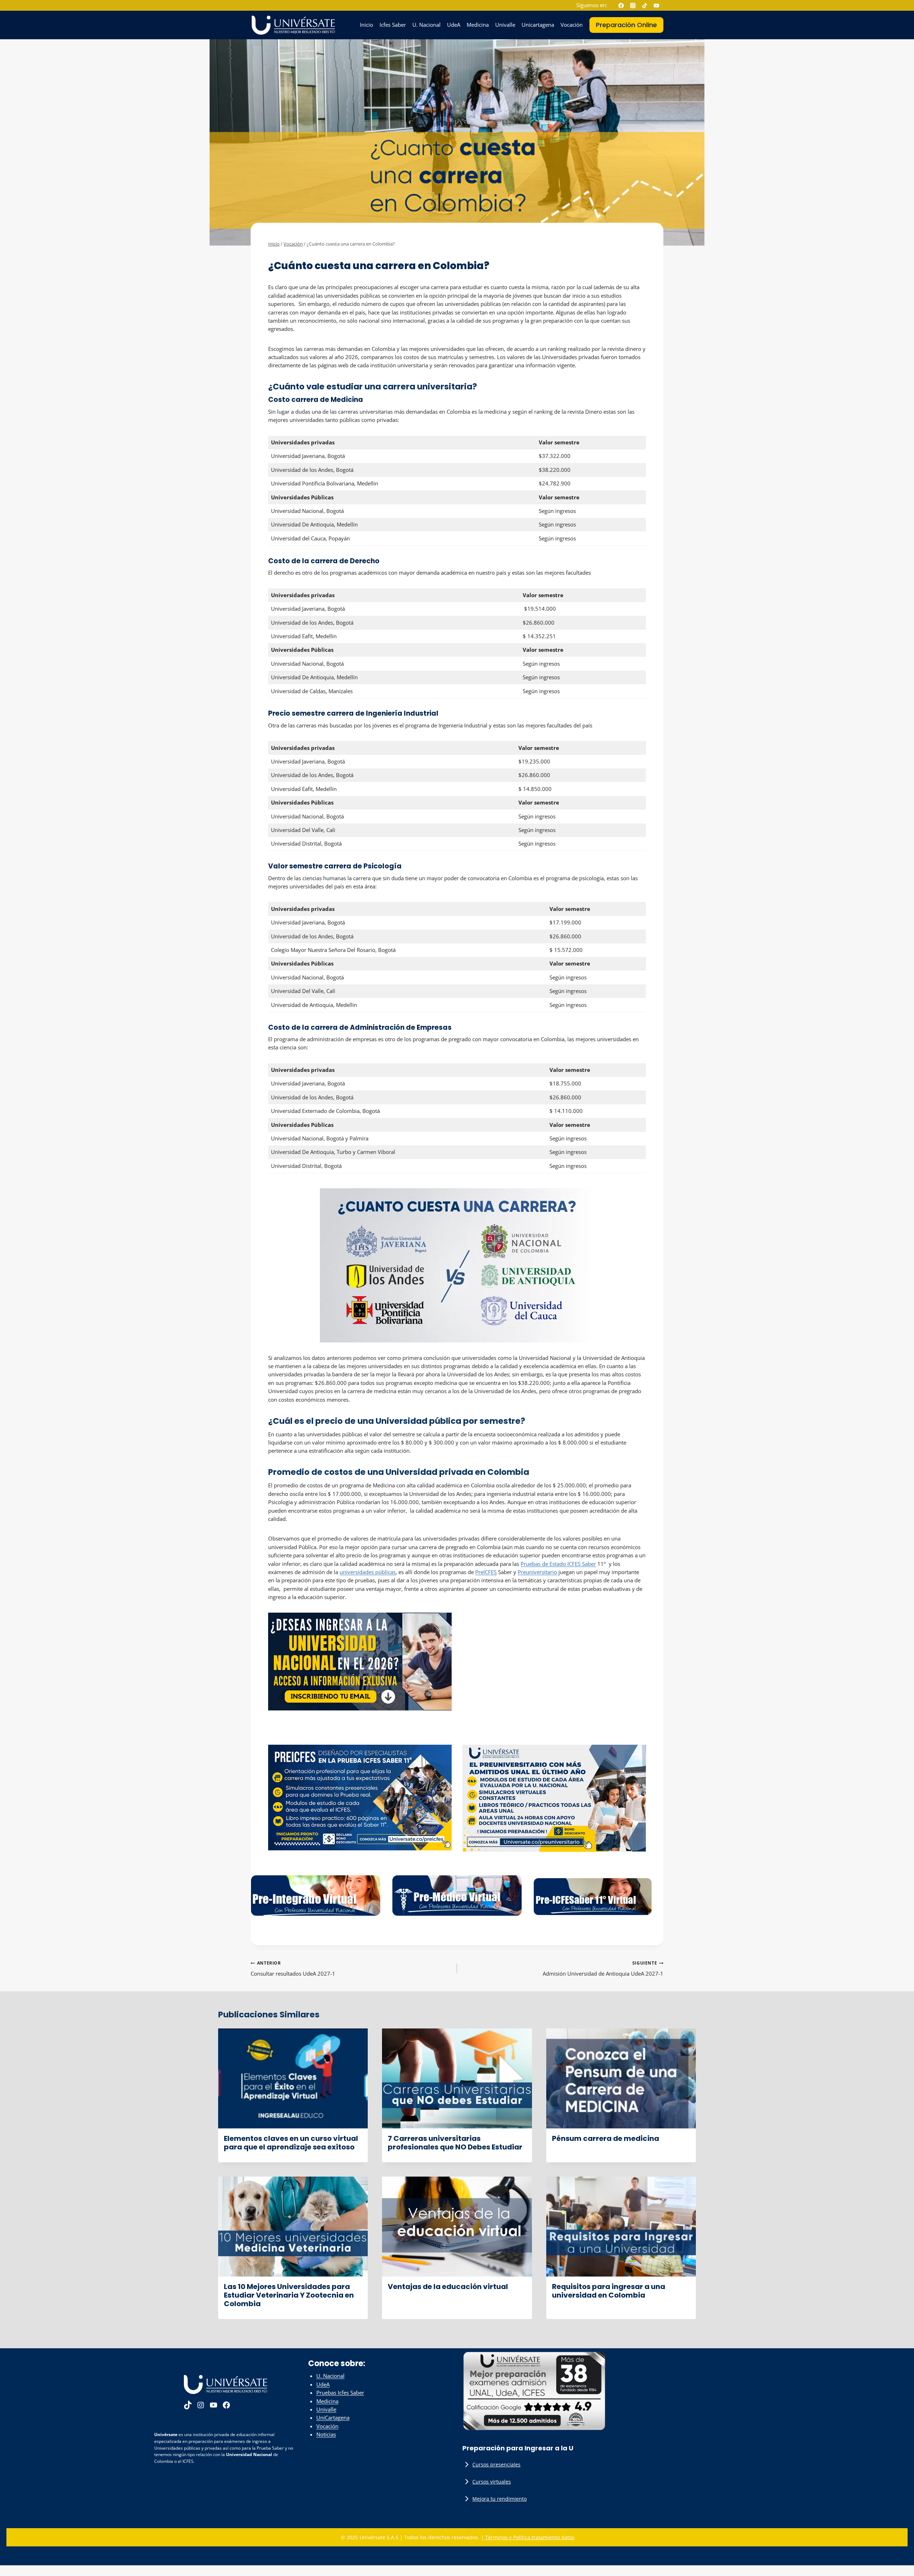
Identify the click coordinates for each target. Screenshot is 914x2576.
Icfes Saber (393, 25)
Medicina (478, 25)
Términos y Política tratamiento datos (529, 2537)
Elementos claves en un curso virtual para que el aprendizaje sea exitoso (291, 2143)
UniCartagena (333, 2418)
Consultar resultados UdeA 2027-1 (293, 1968)
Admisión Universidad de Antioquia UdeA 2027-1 (603, 1968)
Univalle (505, 25)
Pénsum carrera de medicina (606, 2138)
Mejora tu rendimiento (499, 2499)
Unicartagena (538, 25)
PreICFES (486, 1572)
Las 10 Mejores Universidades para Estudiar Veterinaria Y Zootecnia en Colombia (289, 2295)
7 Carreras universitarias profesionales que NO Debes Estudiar (455, 2143)
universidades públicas (368, 1572)
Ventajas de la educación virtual (448, 2287)
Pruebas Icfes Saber (340, 2393)
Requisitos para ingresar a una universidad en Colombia (609, 2291)
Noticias (326, 2435)
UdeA (454, 25)
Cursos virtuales (492, 2482)
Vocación (572, 25)
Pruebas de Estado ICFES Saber (558, 1564)
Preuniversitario (537, 1572)
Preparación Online (626, 25)
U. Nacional (426, 25)
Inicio (366, 25)
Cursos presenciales (496, 2464)
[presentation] (293, 2078)
